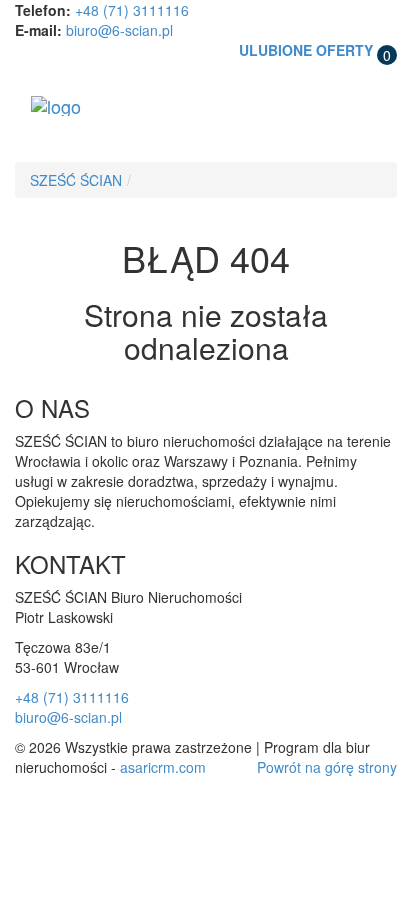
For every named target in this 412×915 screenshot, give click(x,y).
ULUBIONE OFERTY (306, 50)
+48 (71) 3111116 (132, 10)
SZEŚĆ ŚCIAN (76, 180)
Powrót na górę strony (327, 767)
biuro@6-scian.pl (119, 30)
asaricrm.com (163, 767)
